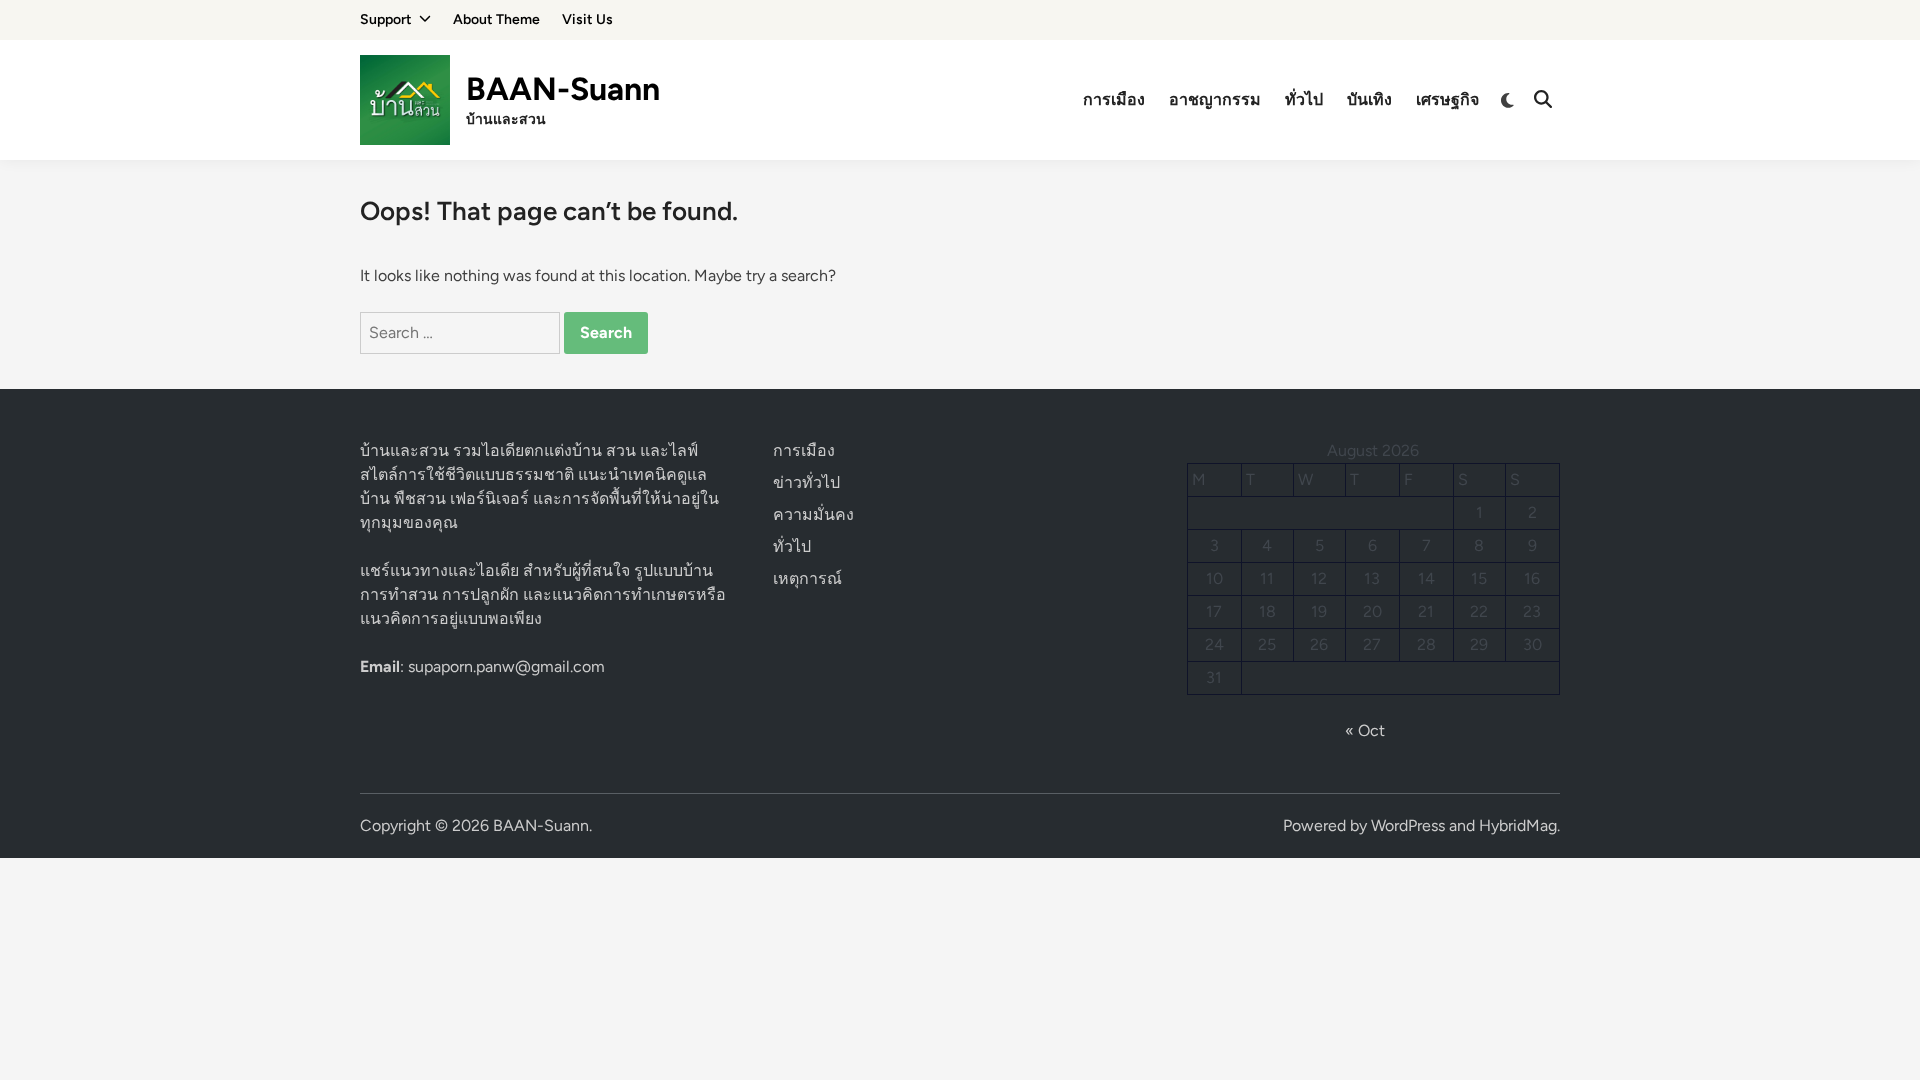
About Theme (496, 19)
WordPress (1408, 825)
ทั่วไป (1304, 99)
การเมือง (1114, 99)
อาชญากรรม (1215, 99)
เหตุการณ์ (807, 578)
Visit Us (587, 19)
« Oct (1365, 730)
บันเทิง (1369, 99)
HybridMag (1518, 825)
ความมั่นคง (813, 514)
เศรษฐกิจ (1447, 99)
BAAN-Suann (563, 89)
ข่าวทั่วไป (806, 482)
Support (386, 19)
